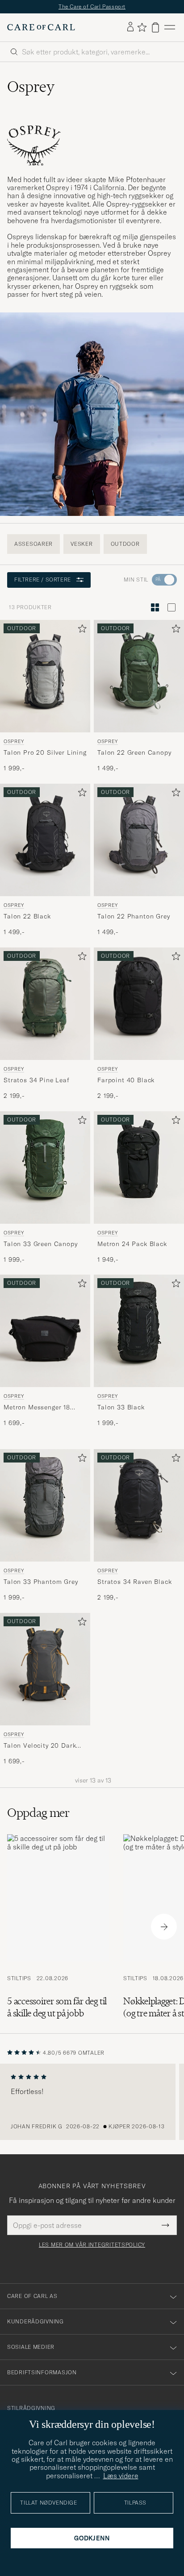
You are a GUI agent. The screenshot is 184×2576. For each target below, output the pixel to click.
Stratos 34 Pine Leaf (37, 1080)
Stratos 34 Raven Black (134, 1582)
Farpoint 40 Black (126, 1080)
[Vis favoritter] (142, 27)
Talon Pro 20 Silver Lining (45, 752)
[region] (92, 2102)
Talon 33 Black (121, 1407)
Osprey (14, 741)
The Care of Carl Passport (92, 6)
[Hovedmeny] (170, 27)
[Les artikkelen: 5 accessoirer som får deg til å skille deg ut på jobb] (58, 1927)
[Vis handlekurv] (155, 27)
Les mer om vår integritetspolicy (92, 2245)
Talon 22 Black (27, 916)
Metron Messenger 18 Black (37, 1408)
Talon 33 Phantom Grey (41, 1582)
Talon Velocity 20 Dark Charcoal (40, 1746)
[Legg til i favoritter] (80, 630)
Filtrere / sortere (43, 580)
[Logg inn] (130, 27)
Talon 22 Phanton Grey (134, 916)
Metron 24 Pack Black (132, 1243)
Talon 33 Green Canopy (41, 1243)
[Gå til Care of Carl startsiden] (41, 27)
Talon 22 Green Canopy (134, 752)
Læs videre (121, 2476)
